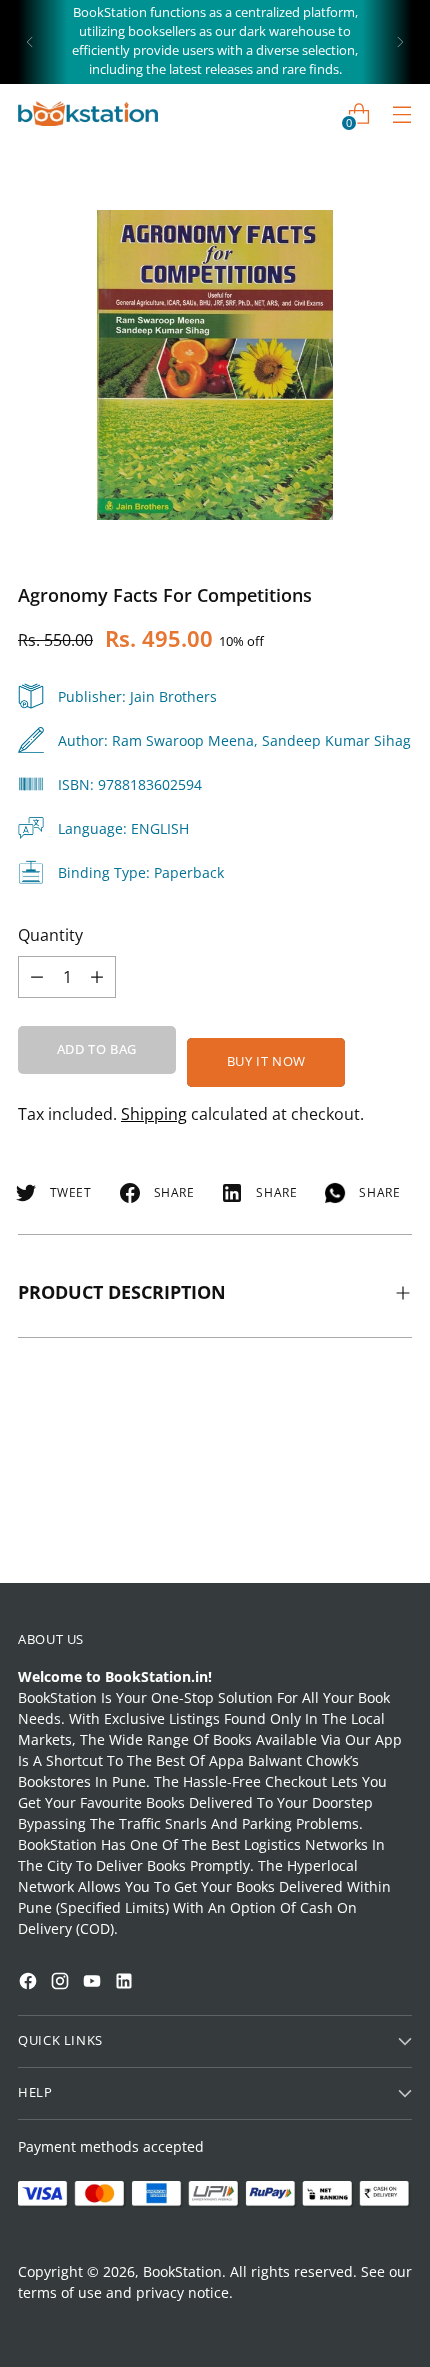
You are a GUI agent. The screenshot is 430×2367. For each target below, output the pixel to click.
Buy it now (266, 1061)
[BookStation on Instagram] (62, 1983)
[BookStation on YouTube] (94, 1983)
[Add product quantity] (37, 977)
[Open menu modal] (401, 113)
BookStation (182, 2271)
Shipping (154, 1114)
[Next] (400, 42)
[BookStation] (88, 113)
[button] (54, 2112)
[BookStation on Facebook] (30, 1983)
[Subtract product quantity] (97, 977)
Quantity (50, 935)
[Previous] (30, 42)
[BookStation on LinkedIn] (126, 1983)
